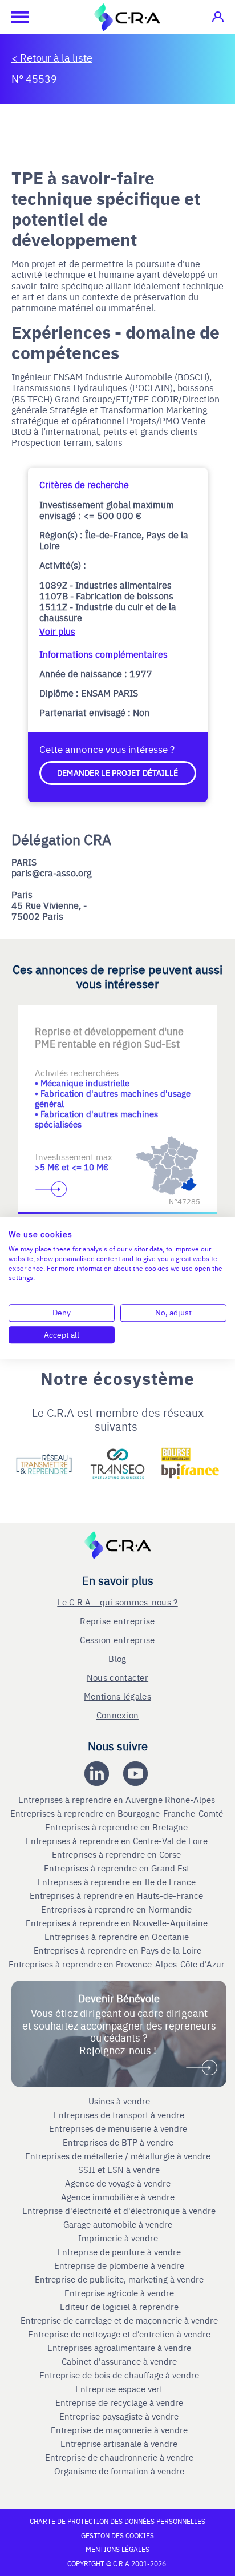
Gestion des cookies (117, 2535)
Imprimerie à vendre (119, 2238)
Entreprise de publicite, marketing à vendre (119, 2279)
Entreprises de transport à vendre (119, 2115)
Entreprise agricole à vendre (119, 2293)
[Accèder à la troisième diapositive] (163, 1023)
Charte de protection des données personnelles (117, 2521)
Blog (117, 1658)
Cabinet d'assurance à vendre (119, 2361)
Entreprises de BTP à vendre (119, 2142)
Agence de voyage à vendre (119, 2183)
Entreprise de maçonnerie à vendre (119, 2430)
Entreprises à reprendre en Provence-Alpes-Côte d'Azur (118, 1964)
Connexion (118, 1715)
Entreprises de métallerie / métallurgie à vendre (119, 2156)
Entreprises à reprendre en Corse (117, 1854)
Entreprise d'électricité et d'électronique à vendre (119, 2211)
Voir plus (57, 631)
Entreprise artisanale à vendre (119, 2444)
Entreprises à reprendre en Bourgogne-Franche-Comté (118, 1813)
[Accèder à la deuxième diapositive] (117, 1023)
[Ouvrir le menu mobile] (14, 17)
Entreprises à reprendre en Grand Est (118, 1868)
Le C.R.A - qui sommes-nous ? (117, 1602)
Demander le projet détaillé (117, 772)
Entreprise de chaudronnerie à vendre (119, 2457)
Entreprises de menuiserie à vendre (119, 2128)
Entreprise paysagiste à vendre (119, 2416)
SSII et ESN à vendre (119, 2170)
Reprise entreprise (117, 1621)
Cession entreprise (117, 1639)
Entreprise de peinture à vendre (119, 2252)
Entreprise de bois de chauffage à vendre (119, 2375)
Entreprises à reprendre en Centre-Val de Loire (118, 1841)
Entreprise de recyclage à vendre (119, 2402)
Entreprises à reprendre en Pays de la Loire (117, 1950)
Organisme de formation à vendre (119, 2471)
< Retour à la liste (52, 57)
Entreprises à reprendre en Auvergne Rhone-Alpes (118, 1800)
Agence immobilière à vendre (119, 2197)
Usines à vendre (119, 2101)
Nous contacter (117, 1677)
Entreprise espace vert (119, 2389)
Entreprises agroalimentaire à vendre (119, 2348)
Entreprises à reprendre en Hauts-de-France (117, 1895)
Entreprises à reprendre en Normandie (117, 1909)
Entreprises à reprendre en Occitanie (118, 1937)
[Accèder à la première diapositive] (72, 1023)
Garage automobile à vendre (119, 2224)
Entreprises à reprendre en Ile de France (117, 1882)
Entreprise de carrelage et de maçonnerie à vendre (119, 2320)
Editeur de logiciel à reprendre (119, 2307)
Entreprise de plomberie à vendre (119, 2265)
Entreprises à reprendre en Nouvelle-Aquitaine (118, 1923)
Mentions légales (117, 1696)
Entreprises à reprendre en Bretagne (117, 1827)
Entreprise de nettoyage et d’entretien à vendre (119, 2334)
